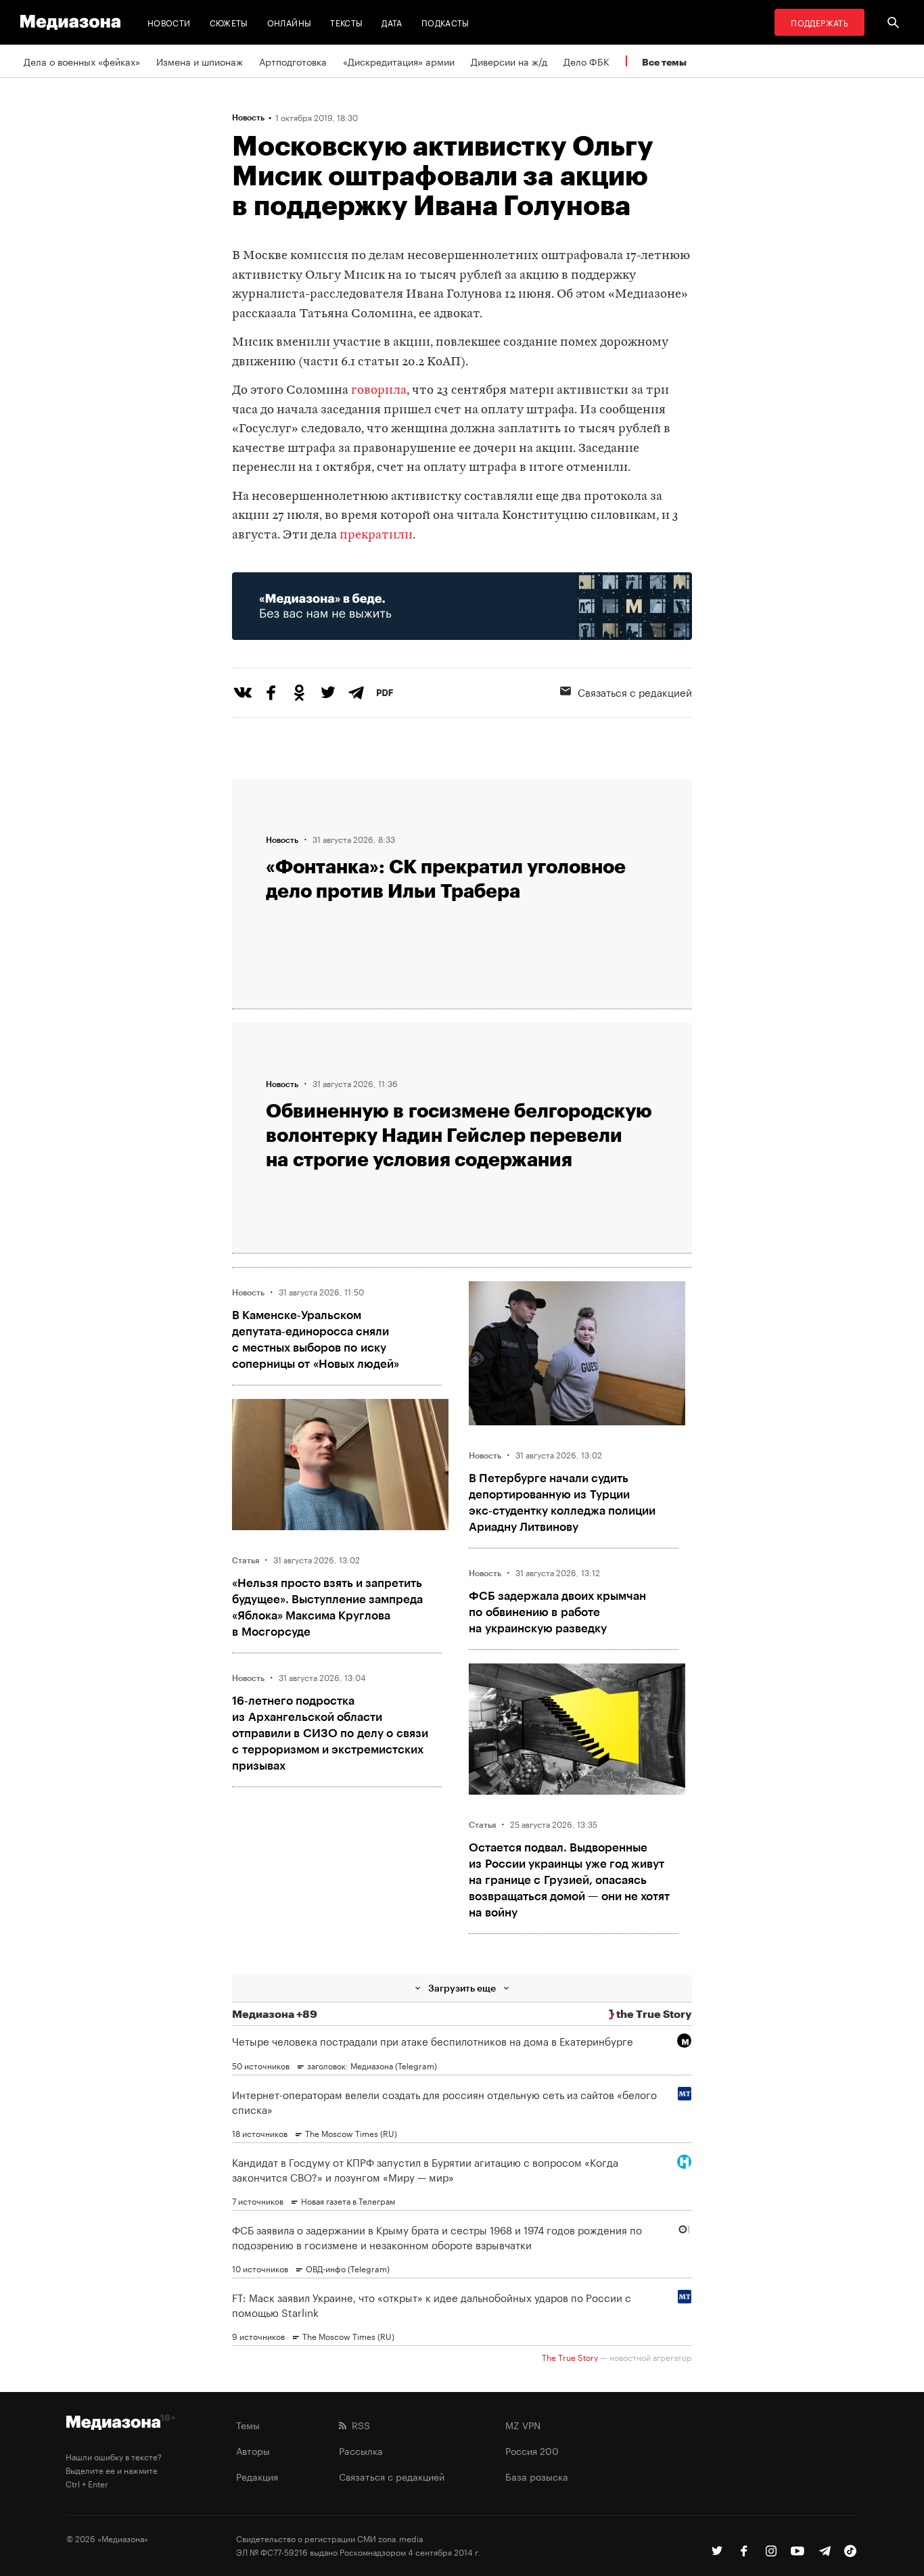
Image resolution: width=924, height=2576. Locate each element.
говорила (379, 391)
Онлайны (290, 22)
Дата (392, 22)
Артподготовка (293, 61)
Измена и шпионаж (200, 61)
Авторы (253, 2450)
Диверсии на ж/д (509, 61)
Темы (248, 2424)
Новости (169, 22)
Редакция (257, 2476)
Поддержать (819, 22)
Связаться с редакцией (635, 691)
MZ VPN (523, 2424)
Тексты (346, 22)
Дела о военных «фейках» (82, 61)
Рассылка (361, 2450)
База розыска (537, 2476)
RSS (358, 2424)
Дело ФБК (586, 61)
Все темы (664, 62)
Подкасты (445, 22)
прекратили (376, 535)
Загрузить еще (462, 1988)
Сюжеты (229, 22)
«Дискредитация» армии (399, 61)
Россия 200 (532, 2450)
